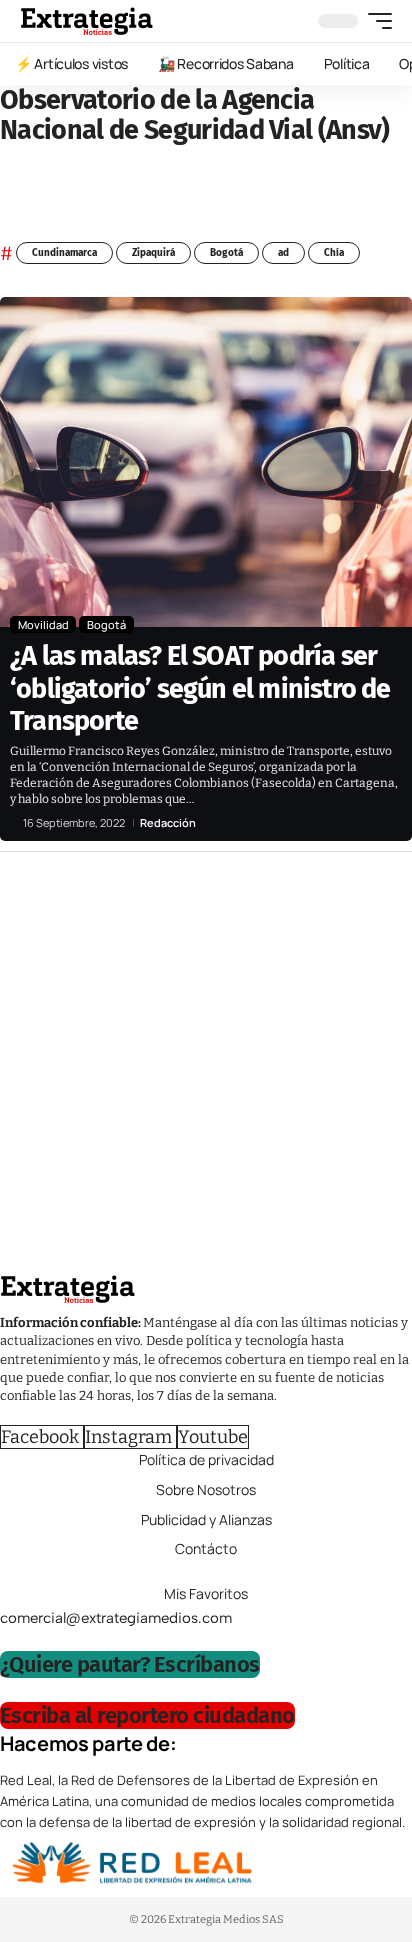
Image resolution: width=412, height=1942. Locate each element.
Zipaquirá (153, 253)
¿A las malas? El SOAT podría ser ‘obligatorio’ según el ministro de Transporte (200, 688)
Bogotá (226, 253)
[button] (375, 21)
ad (283, 253)
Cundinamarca (64, 253)
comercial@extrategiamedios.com (116, 1618)
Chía (334, 253)
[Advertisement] (206, 1068)
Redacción (168, 822)
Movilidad (43, 624)
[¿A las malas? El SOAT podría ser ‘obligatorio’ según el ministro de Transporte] (206, 462)
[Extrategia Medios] (86, 21)
